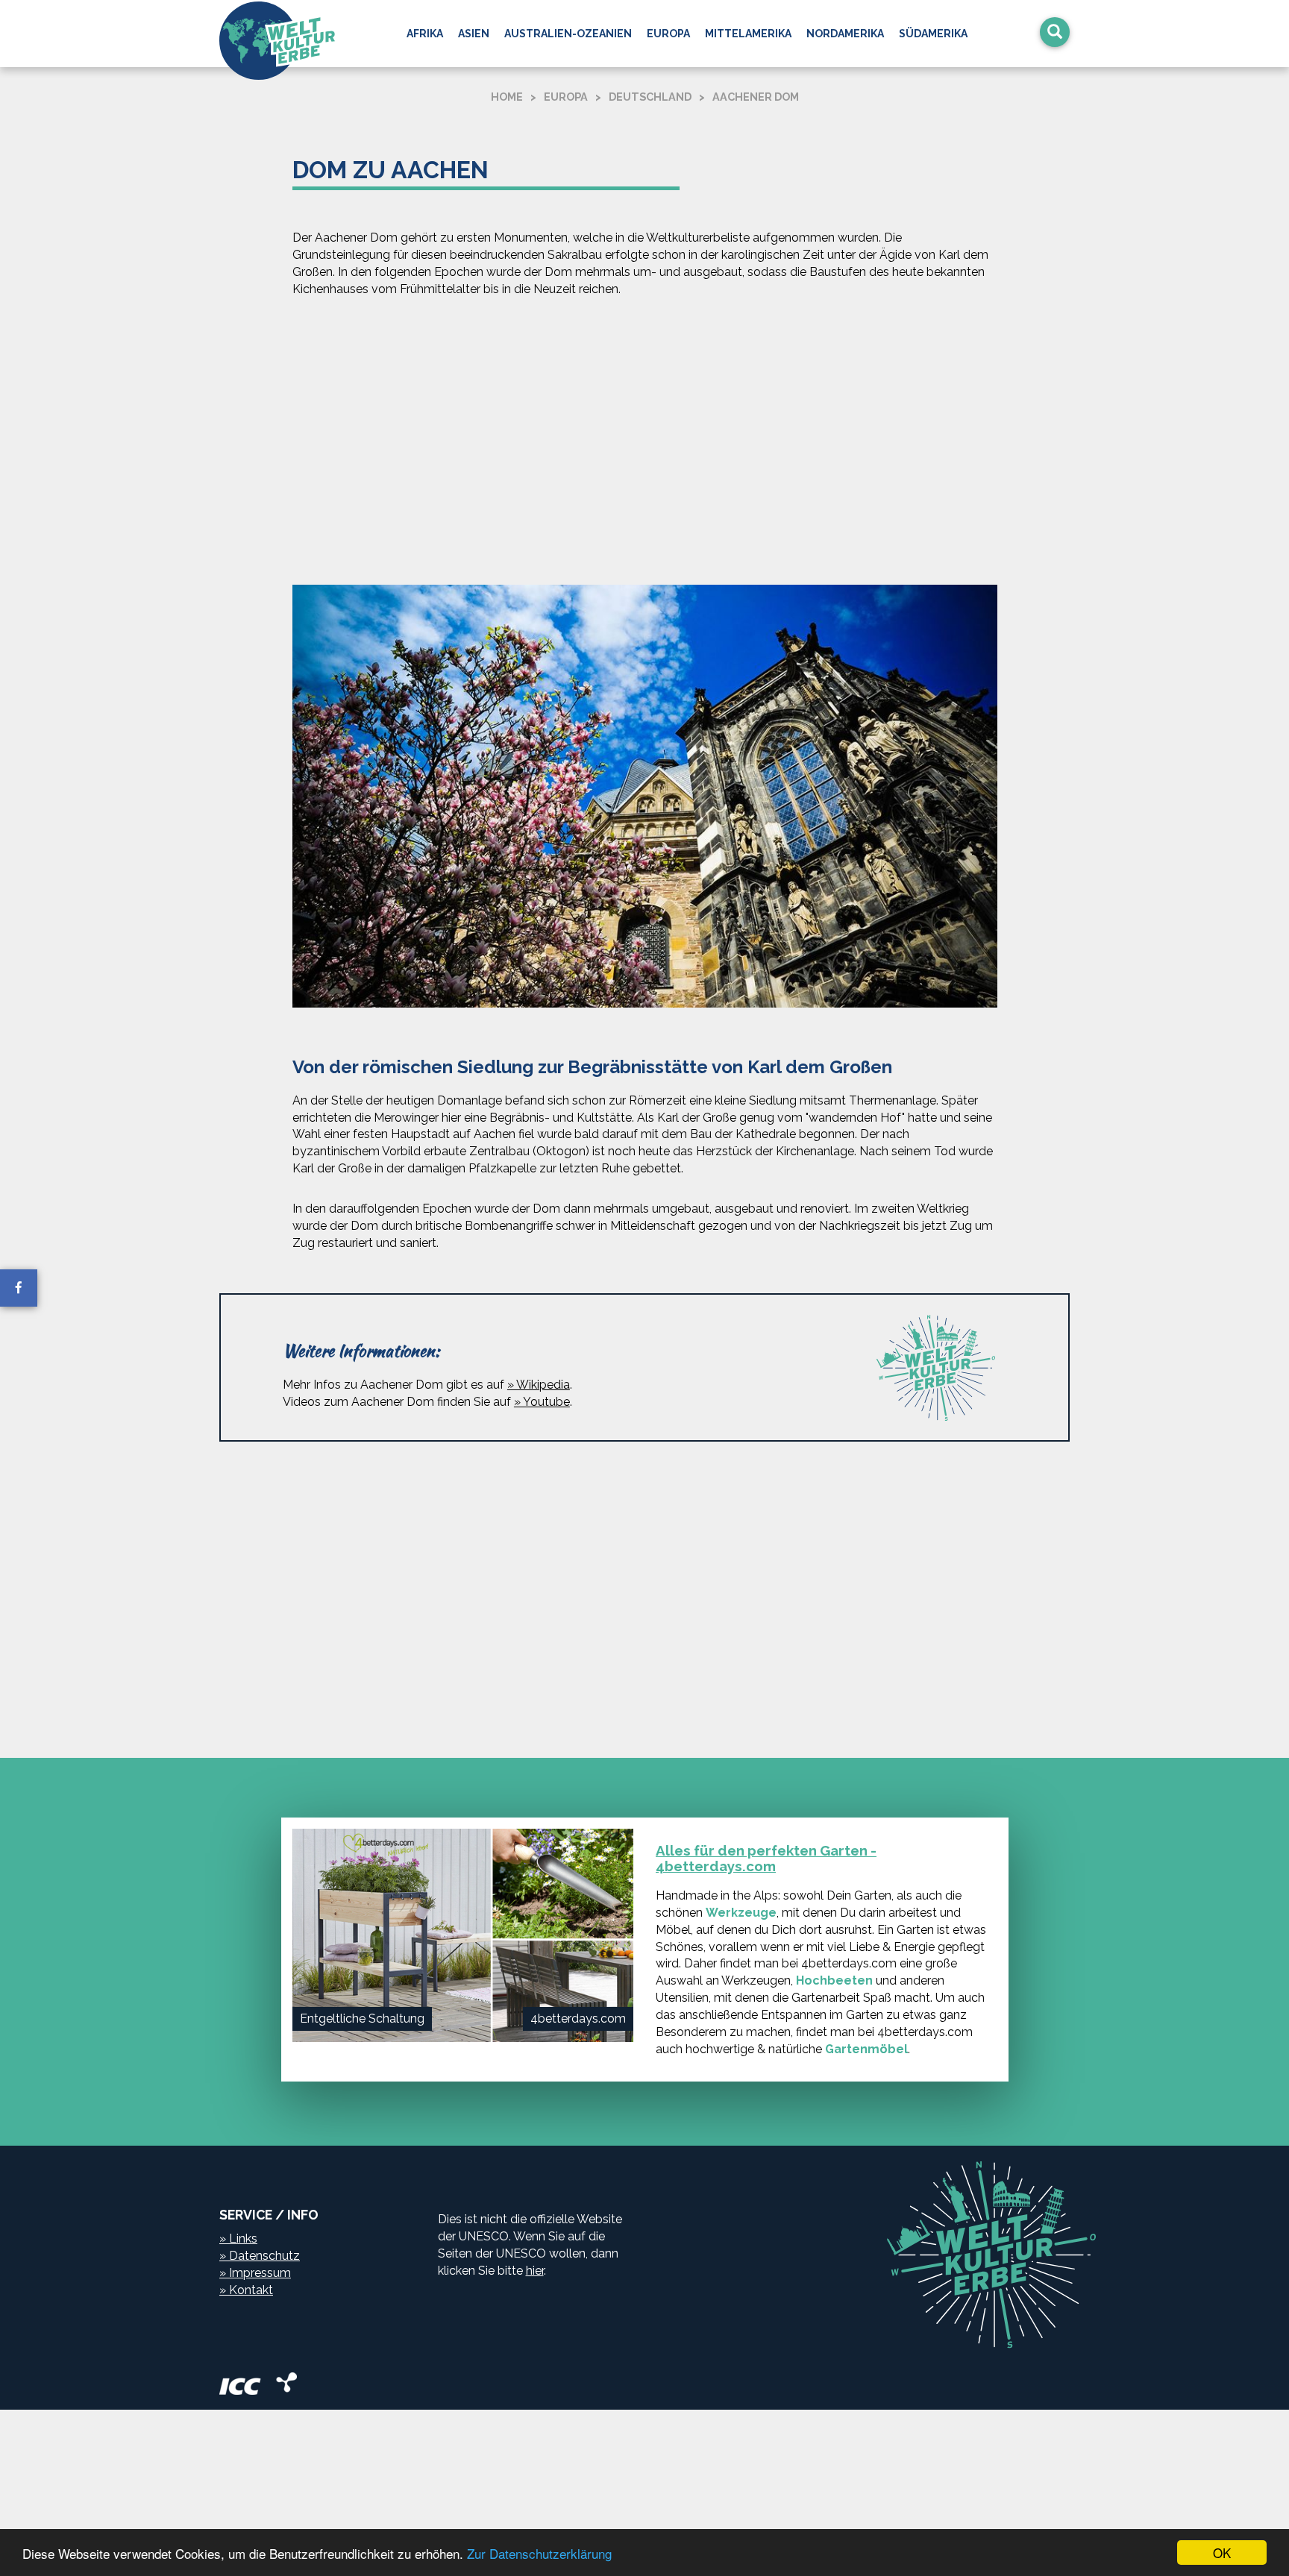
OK (1222, 2553)
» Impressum (255, 2273)
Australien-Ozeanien (568, 34)
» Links (238, 2239)
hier (535, 2271)
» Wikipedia (539, 1385)
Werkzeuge (741, 1913)
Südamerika (933, 34)
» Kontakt (246, 2290)
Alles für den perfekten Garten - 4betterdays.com (766, 1858)
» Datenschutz (260, 2256)
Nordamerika (845, 34)
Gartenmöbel (866, 2049)
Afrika (425, 34)
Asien (474, 34)
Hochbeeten (834, 1980)
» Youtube (542, 1402)
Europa (668, 34)
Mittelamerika (748, 34)
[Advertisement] (644, 444)
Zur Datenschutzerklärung (539, 2553)
